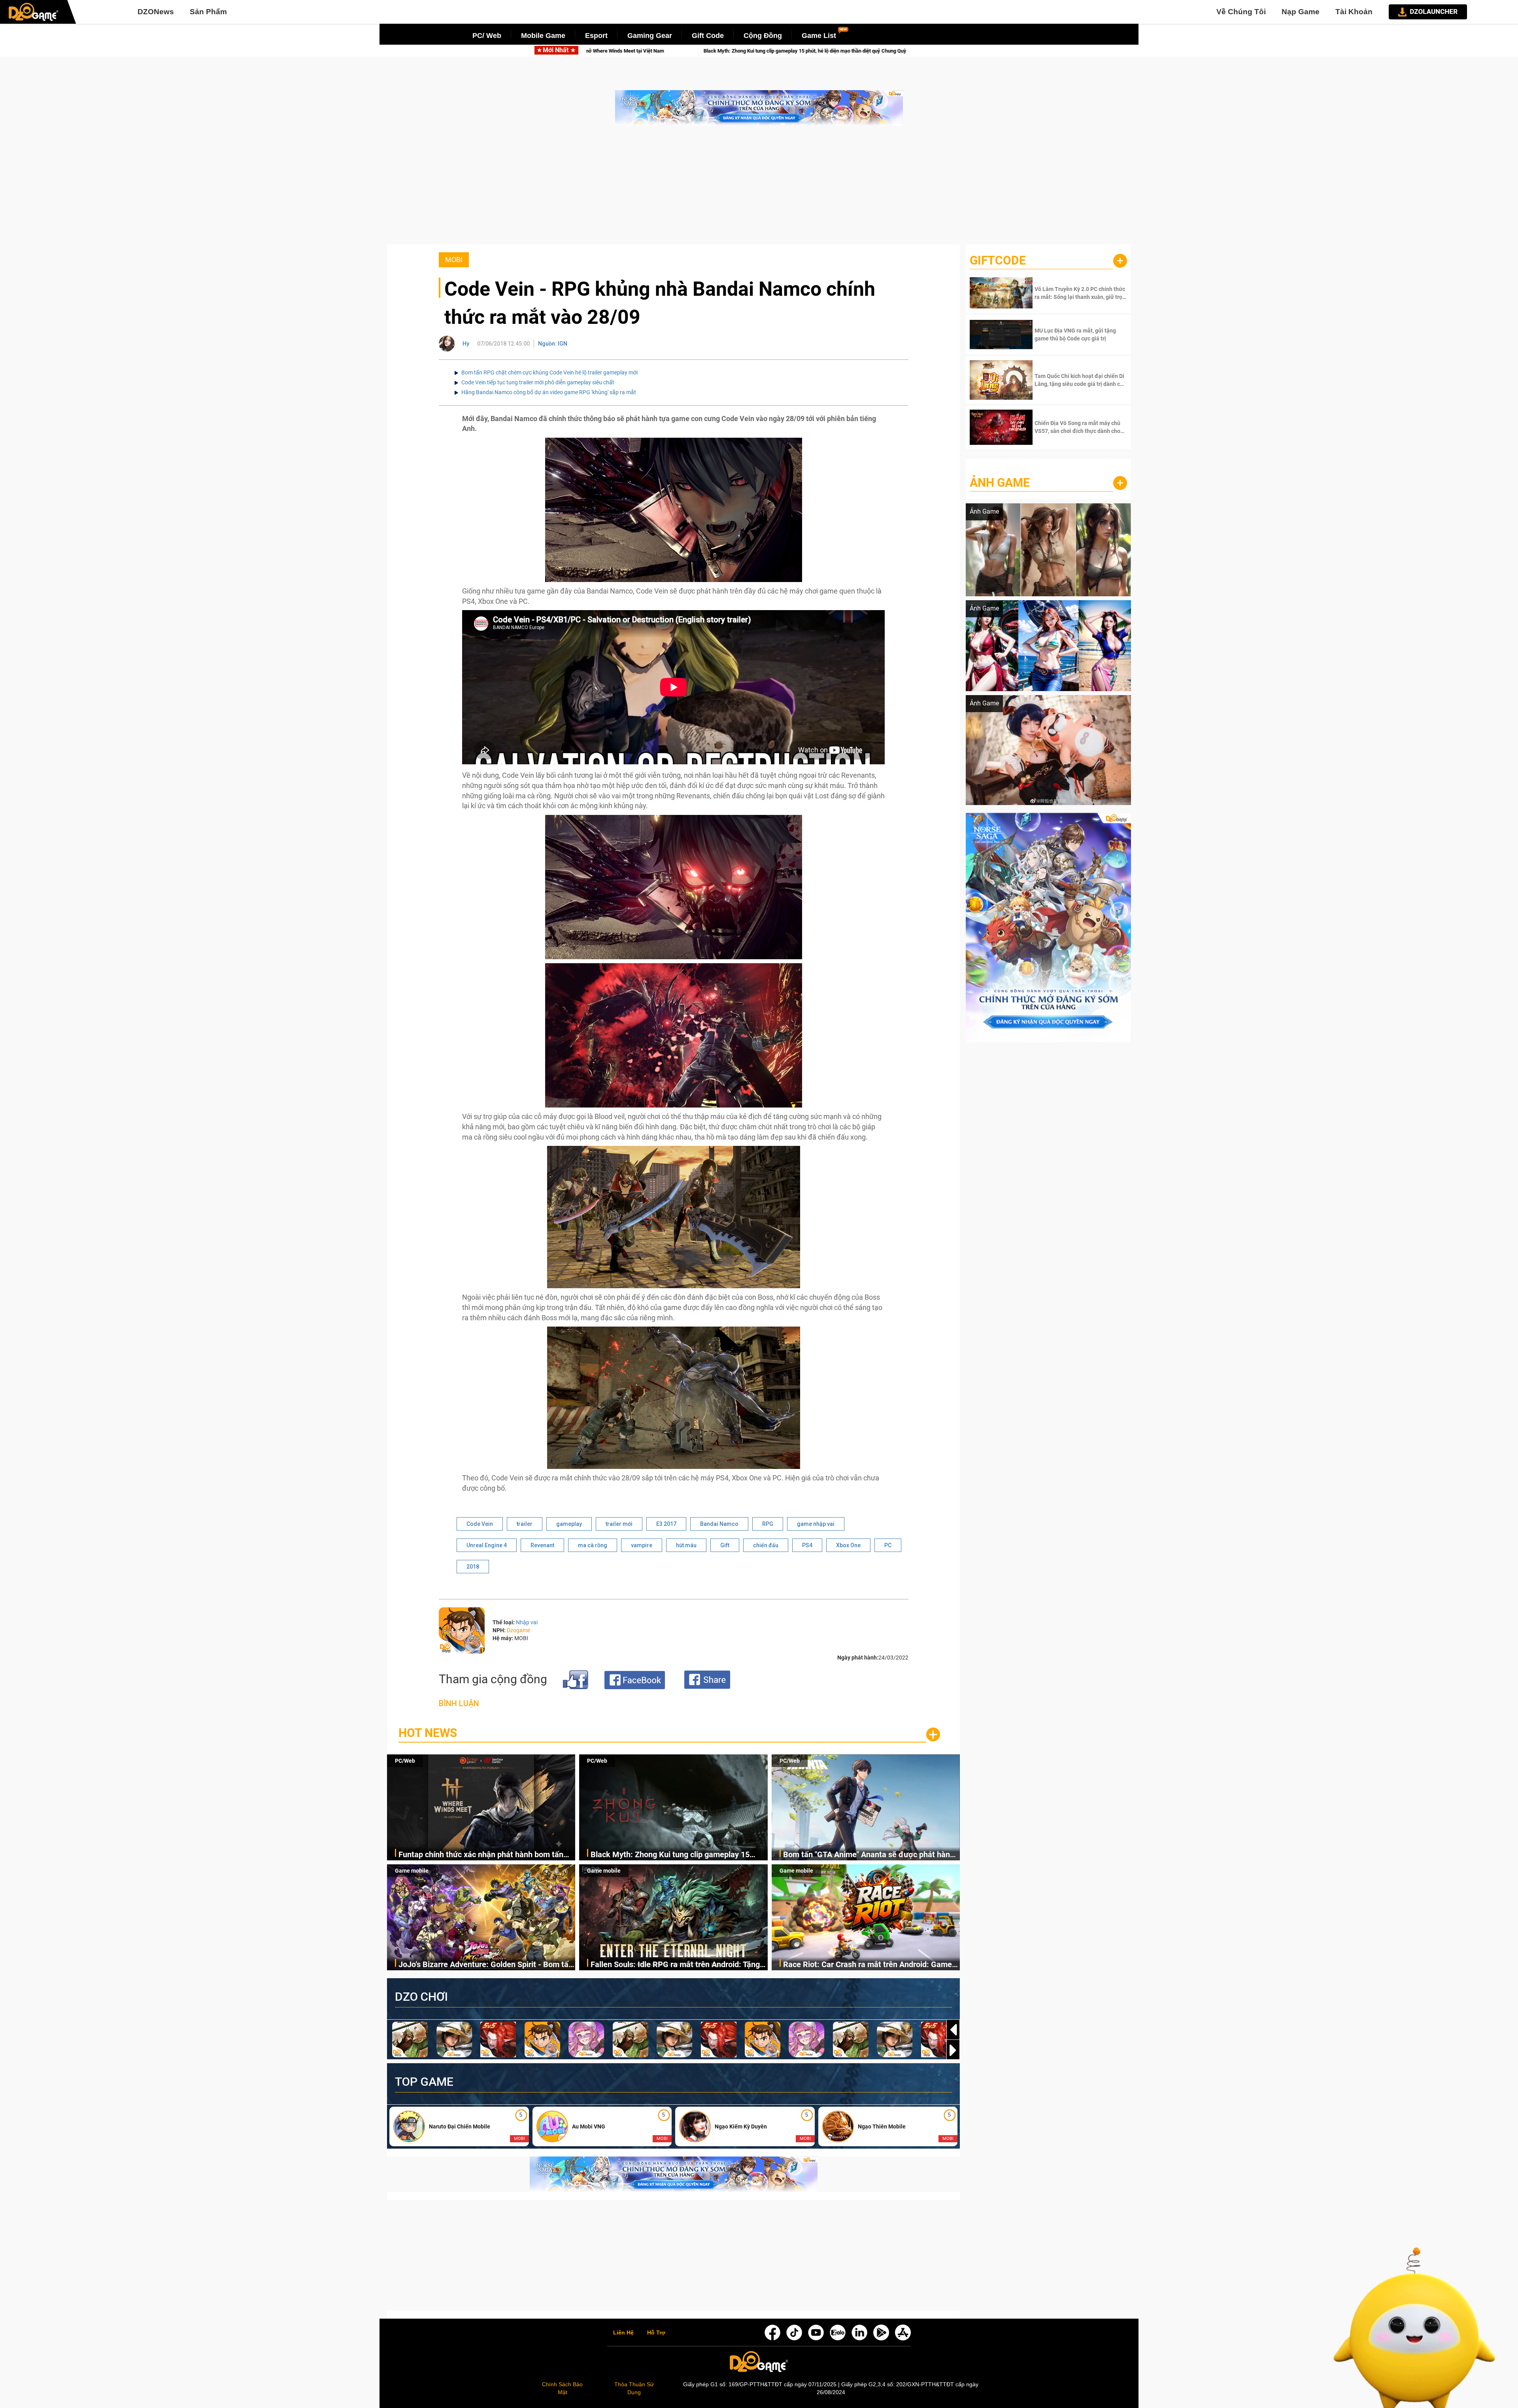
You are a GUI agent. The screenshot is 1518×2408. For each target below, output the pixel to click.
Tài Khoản (1354, 12)
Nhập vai (527, 1622)
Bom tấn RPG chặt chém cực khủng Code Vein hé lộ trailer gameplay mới (549, 372)
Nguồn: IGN (553, 344)
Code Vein (480, 1524)
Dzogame (518, 1630)
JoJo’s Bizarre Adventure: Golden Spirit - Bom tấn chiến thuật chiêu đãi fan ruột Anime (626, 51)
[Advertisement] (759, 189)
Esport (596, 36)
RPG (768, 1524)
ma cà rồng (593, 1545)
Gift (725, 1545)
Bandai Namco (719, 1524)
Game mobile (412, 1871)
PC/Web (405, 1761)
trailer (525, 1524)
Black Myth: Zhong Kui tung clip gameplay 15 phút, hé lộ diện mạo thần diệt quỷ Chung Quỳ (670, 1855)
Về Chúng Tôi (1241, 12)
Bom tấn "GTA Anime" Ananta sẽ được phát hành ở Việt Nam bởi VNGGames (869, 1855)
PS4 (807, 1545)
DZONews (156, 12)
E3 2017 (666, 1524)
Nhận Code (1080, 293)
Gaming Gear (650, 36)
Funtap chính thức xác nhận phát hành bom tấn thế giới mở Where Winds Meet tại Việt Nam (481, 1855)
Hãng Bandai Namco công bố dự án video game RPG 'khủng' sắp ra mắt (549, 392)
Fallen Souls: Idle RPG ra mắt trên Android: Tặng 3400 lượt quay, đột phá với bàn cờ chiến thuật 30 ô (875, 51)
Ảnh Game (1000, 483)
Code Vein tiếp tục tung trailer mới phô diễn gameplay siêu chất (538, 382)
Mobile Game (543, 36)
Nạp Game (1301, 12)
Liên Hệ (623, 2333)
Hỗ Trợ (656, 2333)
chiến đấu (766, 1545)
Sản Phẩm (208, 12)
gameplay (569, 1524)
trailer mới (619, 1524)
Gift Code (708, 36)
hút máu (686, 1545)
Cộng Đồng (763, 36)
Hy (466, 344)
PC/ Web (487, 36)
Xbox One (848, 1545)
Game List (819, 36)
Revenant (542, 1545)
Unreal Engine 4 (487, 1545)
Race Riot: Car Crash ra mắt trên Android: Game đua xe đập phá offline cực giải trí (868, 1965)
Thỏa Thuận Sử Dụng (634, 2388)
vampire (642, 1545)
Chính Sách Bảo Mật (562, 2388)
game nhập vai (816, 1524)
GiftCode (998, 260)
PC (888, 1545)
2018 (473, 1567)
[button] (953, 2050)
